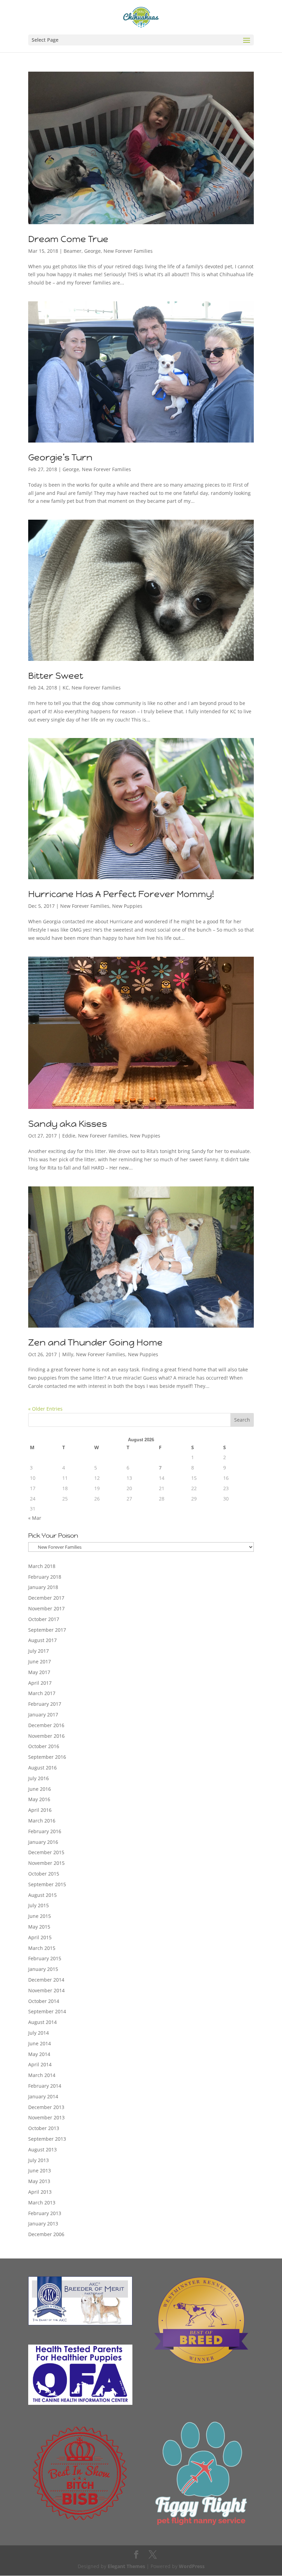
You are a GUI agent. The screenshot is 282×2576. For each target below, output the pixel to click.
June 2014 (40, 2043)
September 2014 (47, 2011)
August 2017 (42, 1640)
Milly (68, 1354)
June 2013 (40, 2170)
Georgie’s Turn (60, 457)
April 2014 (40, 2064)
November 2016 (46, 1736)
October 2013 (44, 2128)
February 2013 (45, 2213)
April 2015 (40, 1937)
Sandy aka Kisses (68, 1124)
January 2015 (43, 1969)
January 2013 (43, 2224)
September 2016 (47, 1757)
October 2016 (44, 1746)
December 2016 (46, 1725)
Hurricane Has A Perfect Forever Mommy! (121, 894)
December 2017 (46, 1598)
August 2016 (42, 1768)
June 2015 (40, 1916)
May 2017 (39, 1672)
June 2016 (40, 1789)
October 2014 (44, 2001)
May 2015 (39, 1927)
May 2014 (39, 2054)
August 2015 (42, 1895)
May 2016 (39, 1799)
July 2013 (39, 2160)
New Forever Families (128, 251)
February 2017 (45, 1704)
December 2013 (46, 2107)
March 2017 (42, 1693)
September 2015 (47, 1884)
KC (66, 688)
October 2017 (44, 1619)
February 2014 (45, 2086)
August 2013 (42, 2149)
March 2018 (42, 1566)
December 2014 (46, 1980)
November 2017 (46, 1608)
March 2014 (42, 2075)
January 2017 (43, 1715)
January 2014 (43, 2096)
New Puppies (127, 906)
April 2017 (40, 1683)
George (93, 251)
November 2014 (46, 1990)
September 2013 (47, 2139)
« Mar (35, 1518)
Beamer (73, 251)
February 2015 (45, 1958)
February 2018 (45, 1577)
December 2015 (46, 1852)
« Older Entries (45, 1409)
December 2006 (46, 2234)
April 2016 (40, 1810)
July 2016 (39, 1778)
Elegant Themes (126, 2566)
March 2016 (42, 1821)
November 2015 (46, 1863)
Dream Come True (68, 239)
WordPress (192, 2566)
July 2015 (39, 1905)
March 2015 (42, 1948)
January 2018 (43, 1587)
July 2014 (39, 2033)
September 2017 (47, 1630)
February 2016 (45, 1831)
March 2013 (42, 2203)
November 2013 (46, 2117)
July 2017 (39, 1651)
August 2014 (42, 2022)
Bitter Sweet (56, 676)
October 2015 (44, 1874)
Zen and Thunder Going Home (95, 1342)
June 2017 (40, 1661)
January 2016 (43, 1842)
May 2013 (39, 2181)
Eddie (69, 1136)
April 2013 (40, 2192)
